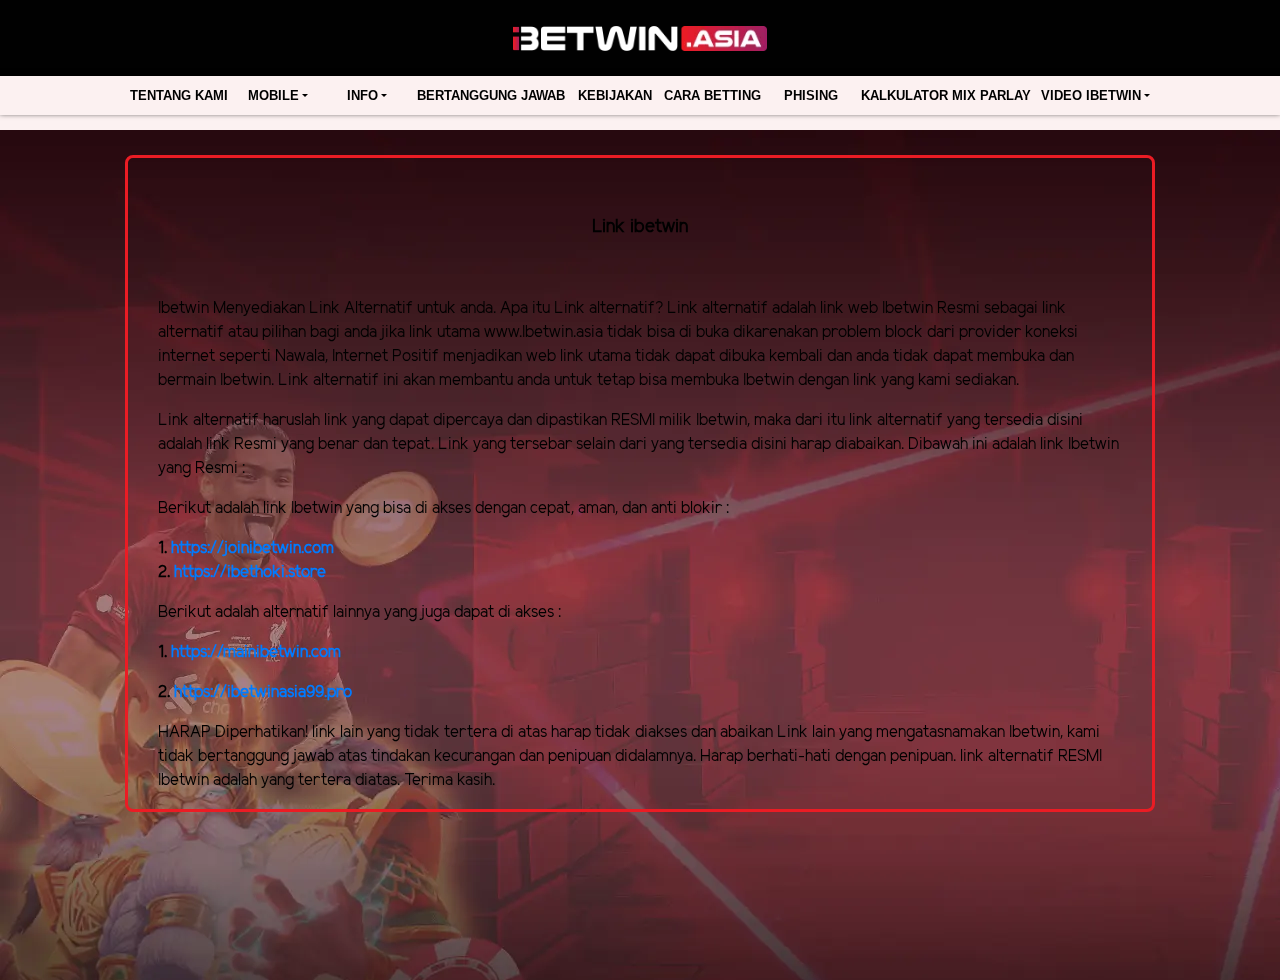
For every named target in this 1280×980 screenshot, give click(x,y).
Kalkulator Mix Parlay (946, 95)
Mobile (273, 95)
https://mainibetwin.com (256, 652)
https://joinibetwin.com (252, 548)
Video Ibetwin (1091, 95)
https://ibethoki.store (250, 572)
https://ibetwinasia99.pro (263, 692)
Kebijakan (615, 95)
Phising (811, 95)
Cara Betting (712, 95)
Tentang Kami (179, 95)
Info (362, 95)
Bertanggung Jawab (491, 95)
